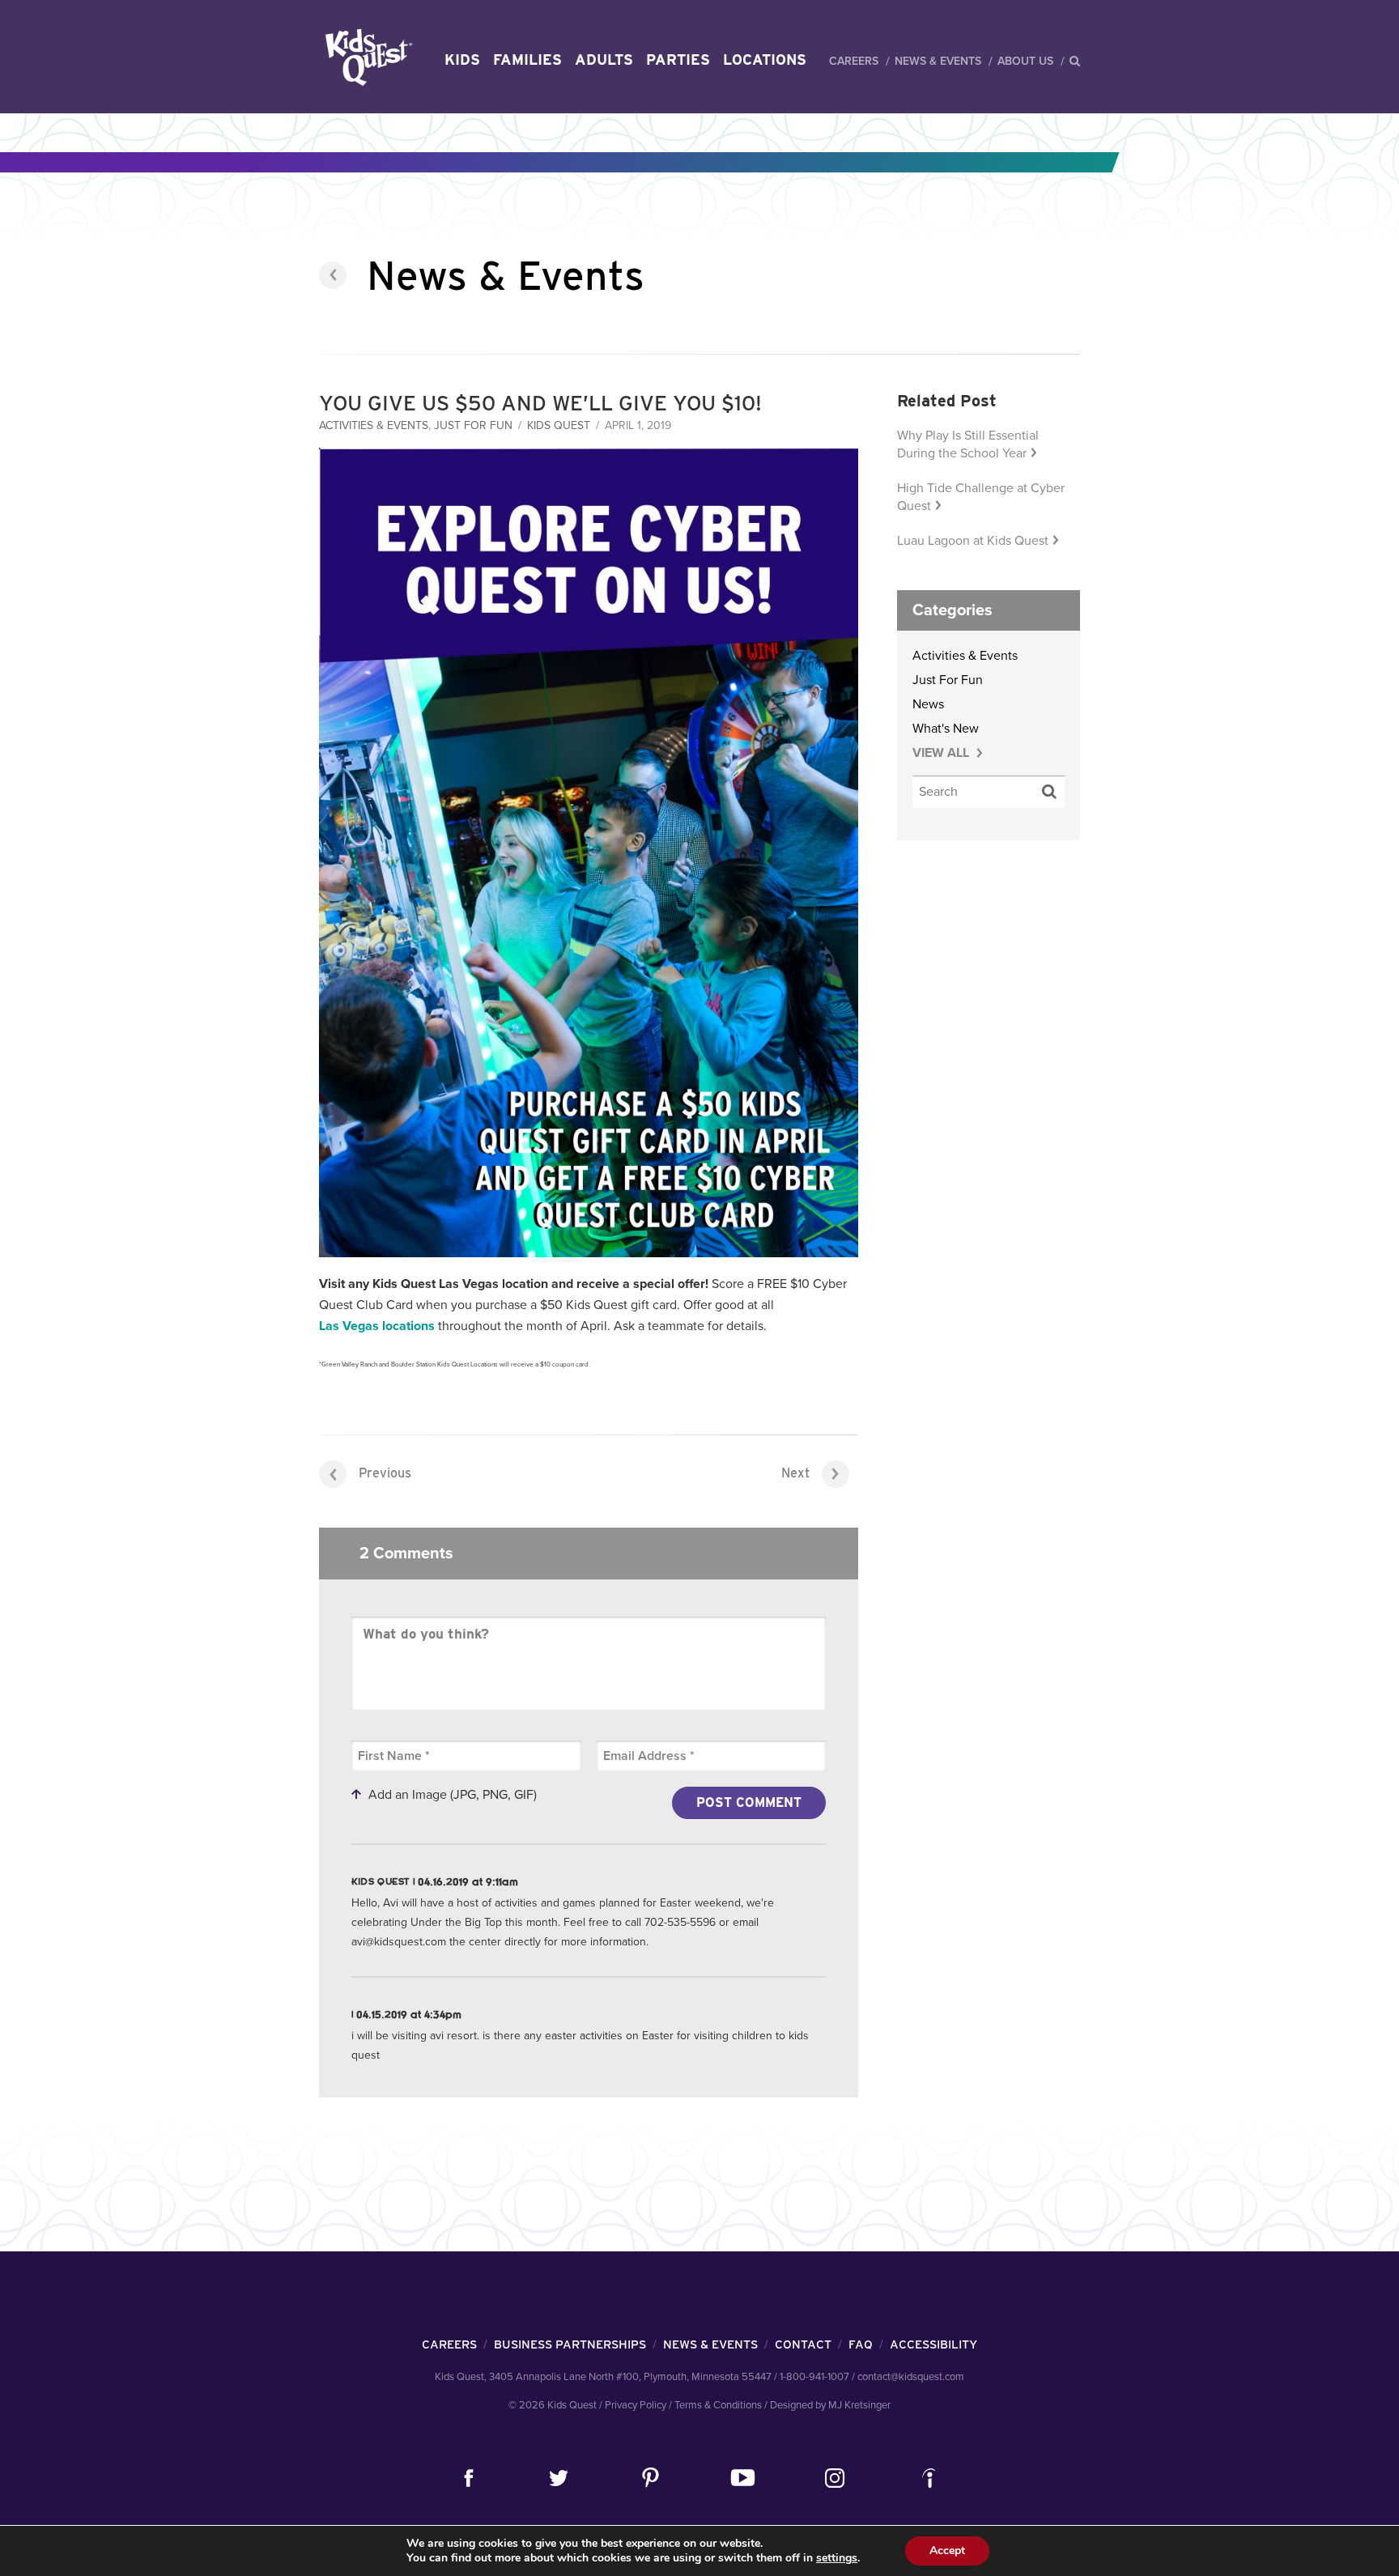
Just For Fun (473, 425)
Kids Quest (366, 57)
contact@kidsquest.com (911, 2377)
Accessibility (933, 2344)
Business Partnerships (570, 2344)
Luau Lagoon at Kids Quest (973, 541)
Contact (803, 2344)
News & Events (938, 61)
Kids (462, 60)
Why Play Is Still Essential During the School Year (968, 444)
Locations (765, 60)
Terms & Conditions (718, 2405)
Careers (854, 61)
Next (795, 1473)
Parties (678, 60)
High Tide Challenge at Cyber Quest (981, 497)
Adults (604, 60)
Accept (947, 2550)
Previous (385, 1473)
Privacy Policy (636, 2405)
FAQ (861, 2344)
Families (527, 60)
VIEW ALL (942, 753)
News (928, 704)
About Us (1025, 61)
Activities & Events (374, 425)
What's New (946, 729)
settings (837, 2558)
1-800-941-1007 (814, 2377)
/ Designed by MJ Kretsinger (827, 2405)
